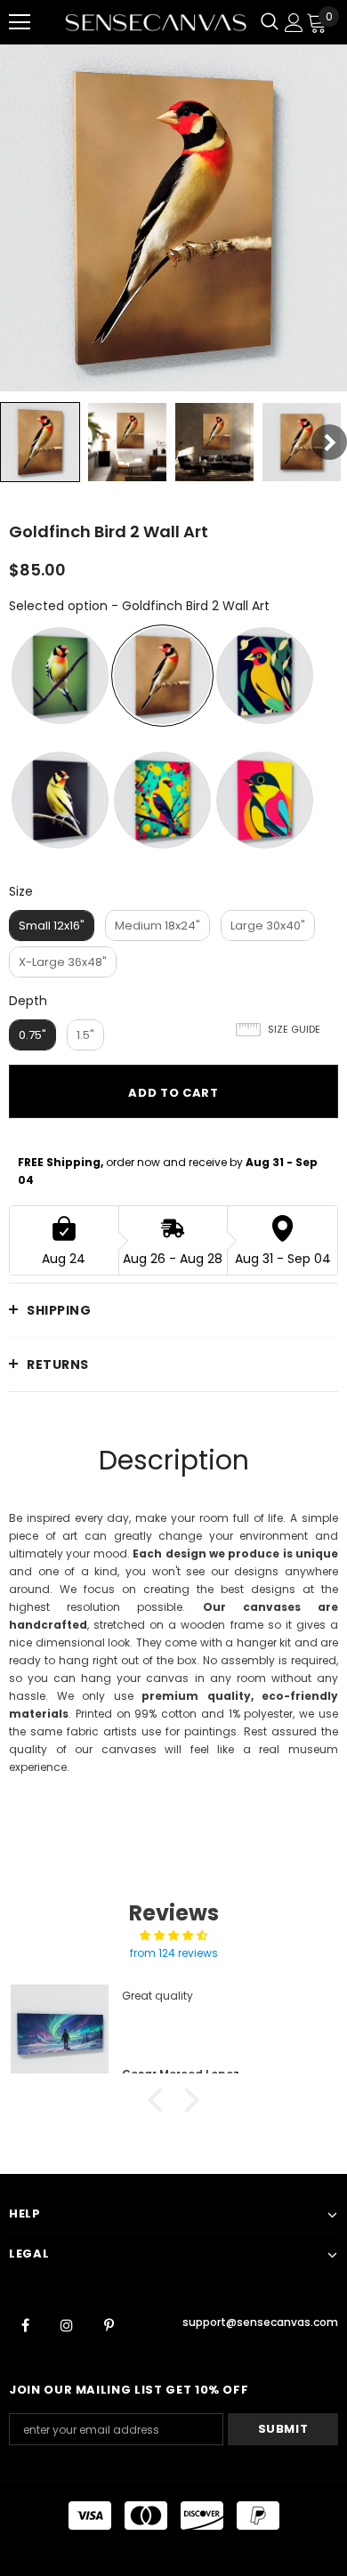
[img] (173, 1936)
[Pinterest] (109, 2325)
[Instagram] (67, 2325)
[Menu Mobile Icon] (20, 22)
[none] (40, 442)
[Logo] (156, 22)
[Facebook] (25, 2325)
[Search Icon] (270, 22)
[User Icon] (294, 23)
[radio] (60, 676)
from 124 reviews (174, 1953)
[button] (160, 2100)
